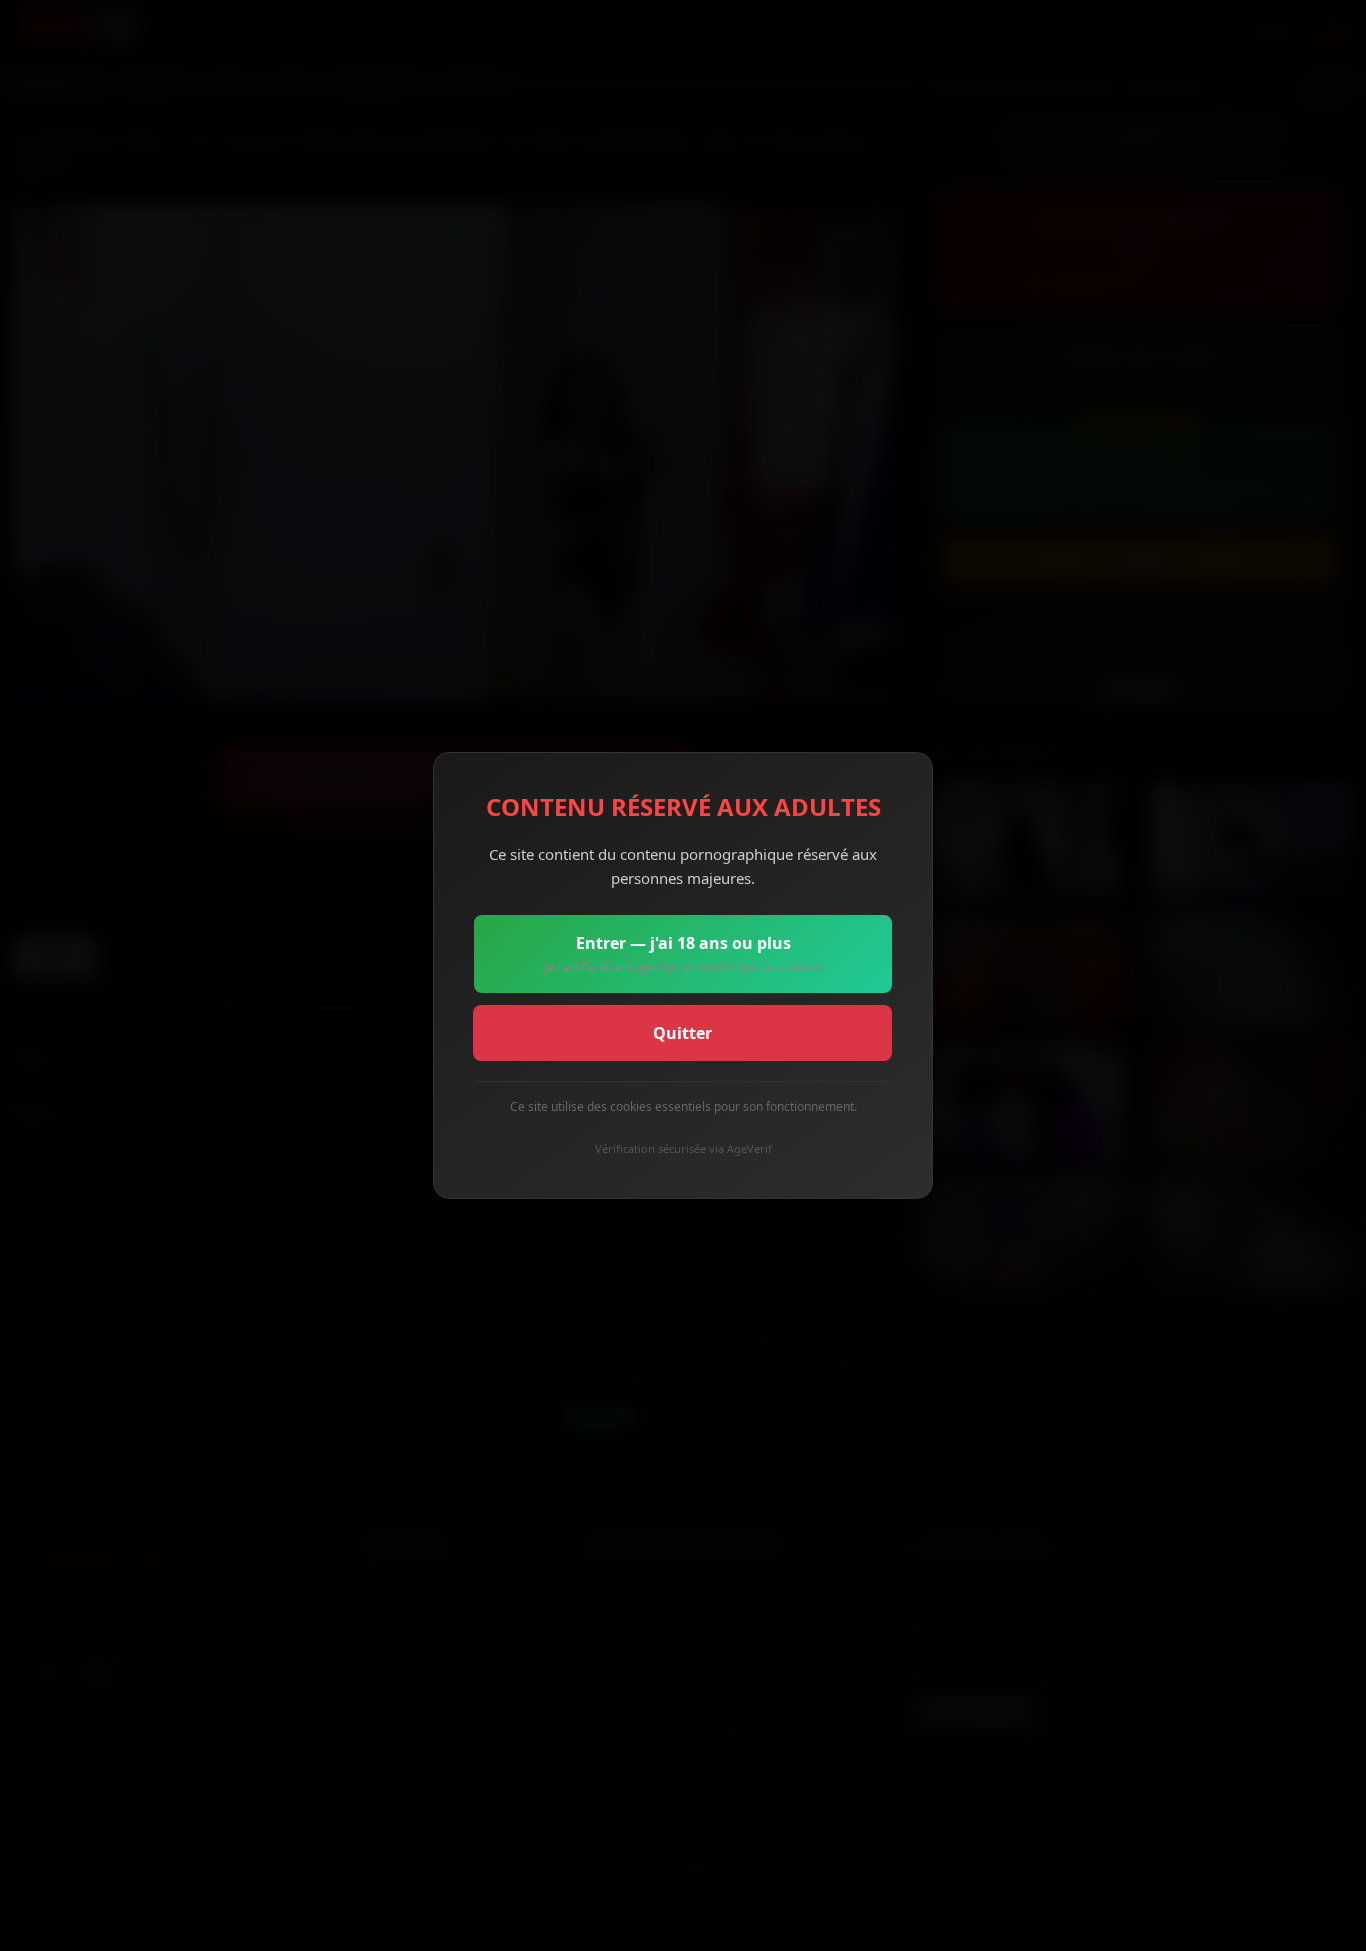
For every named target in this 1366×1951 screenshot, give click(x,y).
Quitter (682, 1033)
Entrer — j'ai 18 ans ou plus (683, 954)
